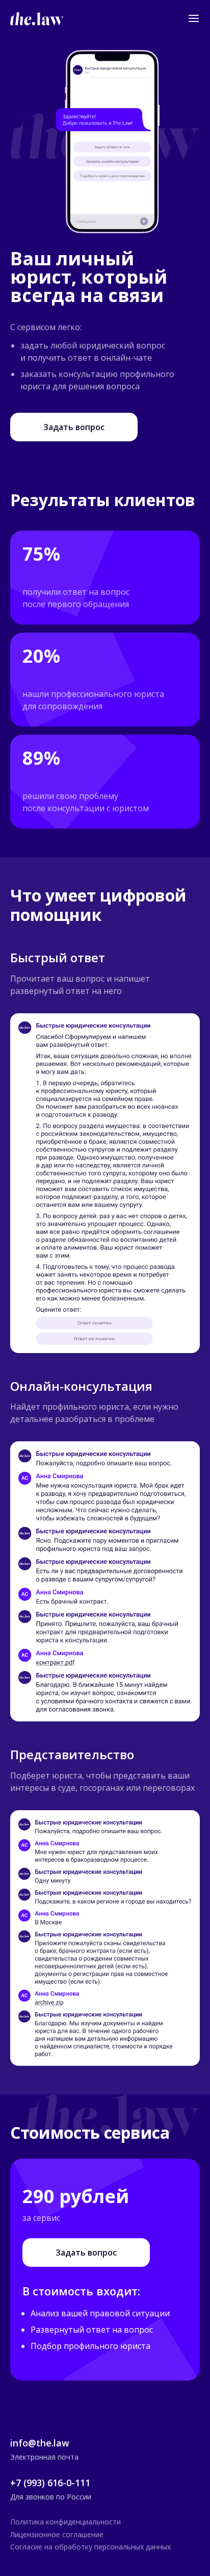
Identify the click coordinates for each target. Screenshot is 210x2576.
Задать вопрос (74, 427)
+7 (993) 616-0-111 (50, 2483)
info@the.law (40, 2443)
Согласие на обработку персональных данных (90, 2547)
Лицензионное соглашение (57, 2535)
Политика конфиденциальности (65, 2522)
